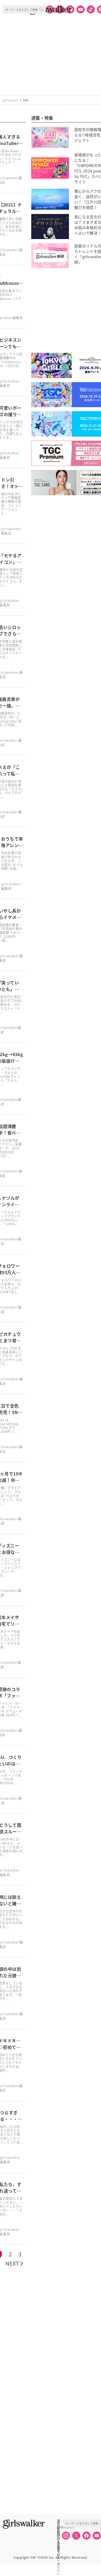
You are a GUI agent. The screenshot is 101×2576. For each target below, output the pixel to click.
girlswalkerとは (60, 2527)
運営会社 (58, 2521)
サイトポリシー (58, 2539)
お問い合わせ (58, 2533)
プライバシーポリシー (58, 2545)
